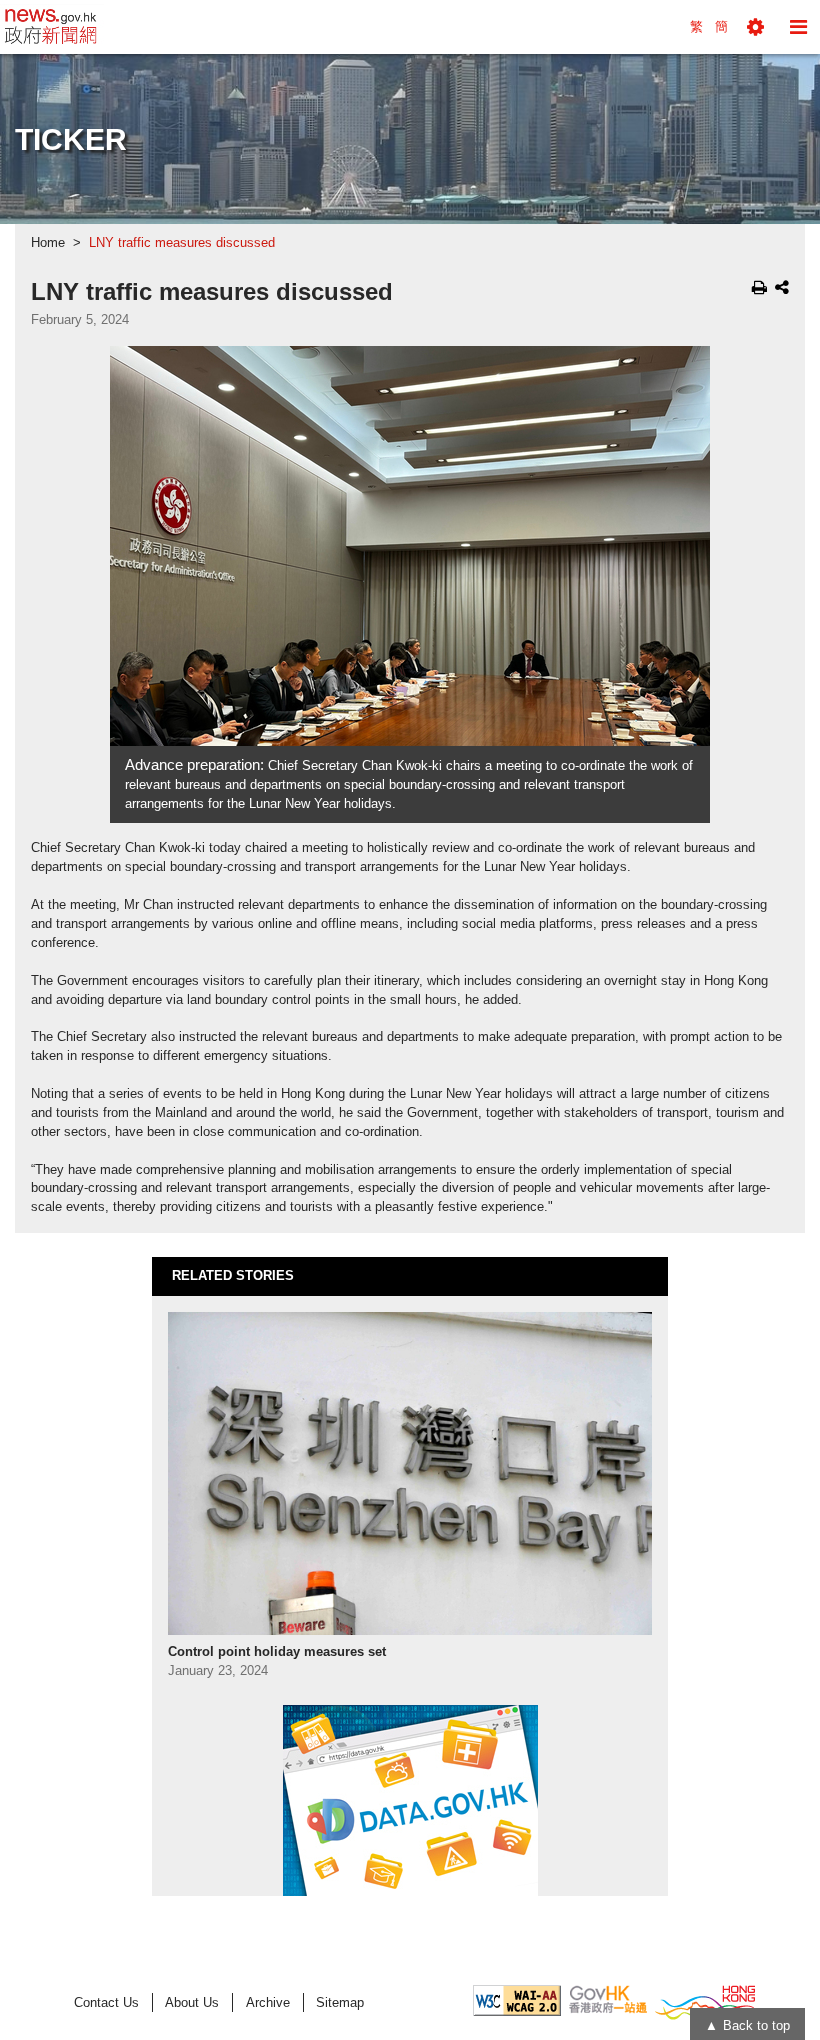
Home (48, 243)
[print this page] (759, 287)
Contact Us (106, 2002)
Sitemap (340, 2002)
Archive (268, 2002)
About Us (192, 2002)
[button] (755, 27)
